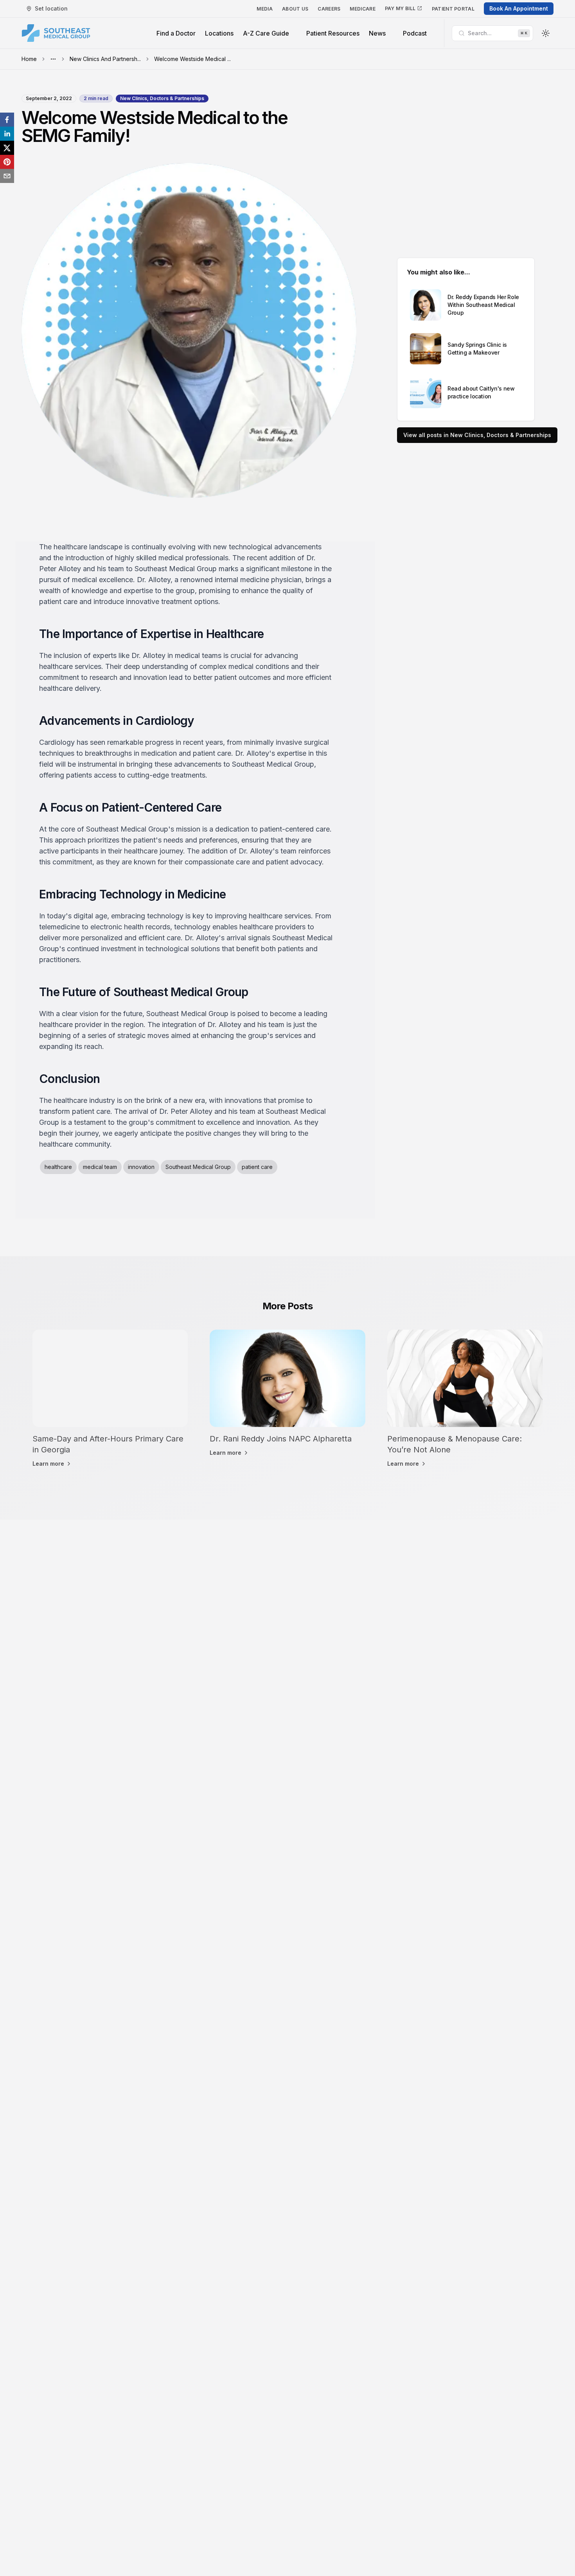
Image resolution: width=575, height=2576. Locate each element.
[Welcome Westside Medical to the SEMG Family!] (7, 120)
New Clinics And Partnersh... (105, 59)
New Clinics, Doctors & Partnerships (162, 98)
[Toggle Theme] (546, 33)
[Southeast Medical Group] (56, 33)
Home (29, 59)
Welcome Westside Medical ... (192, 59)
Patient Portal (453, 9)
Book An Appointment (519, 8)
